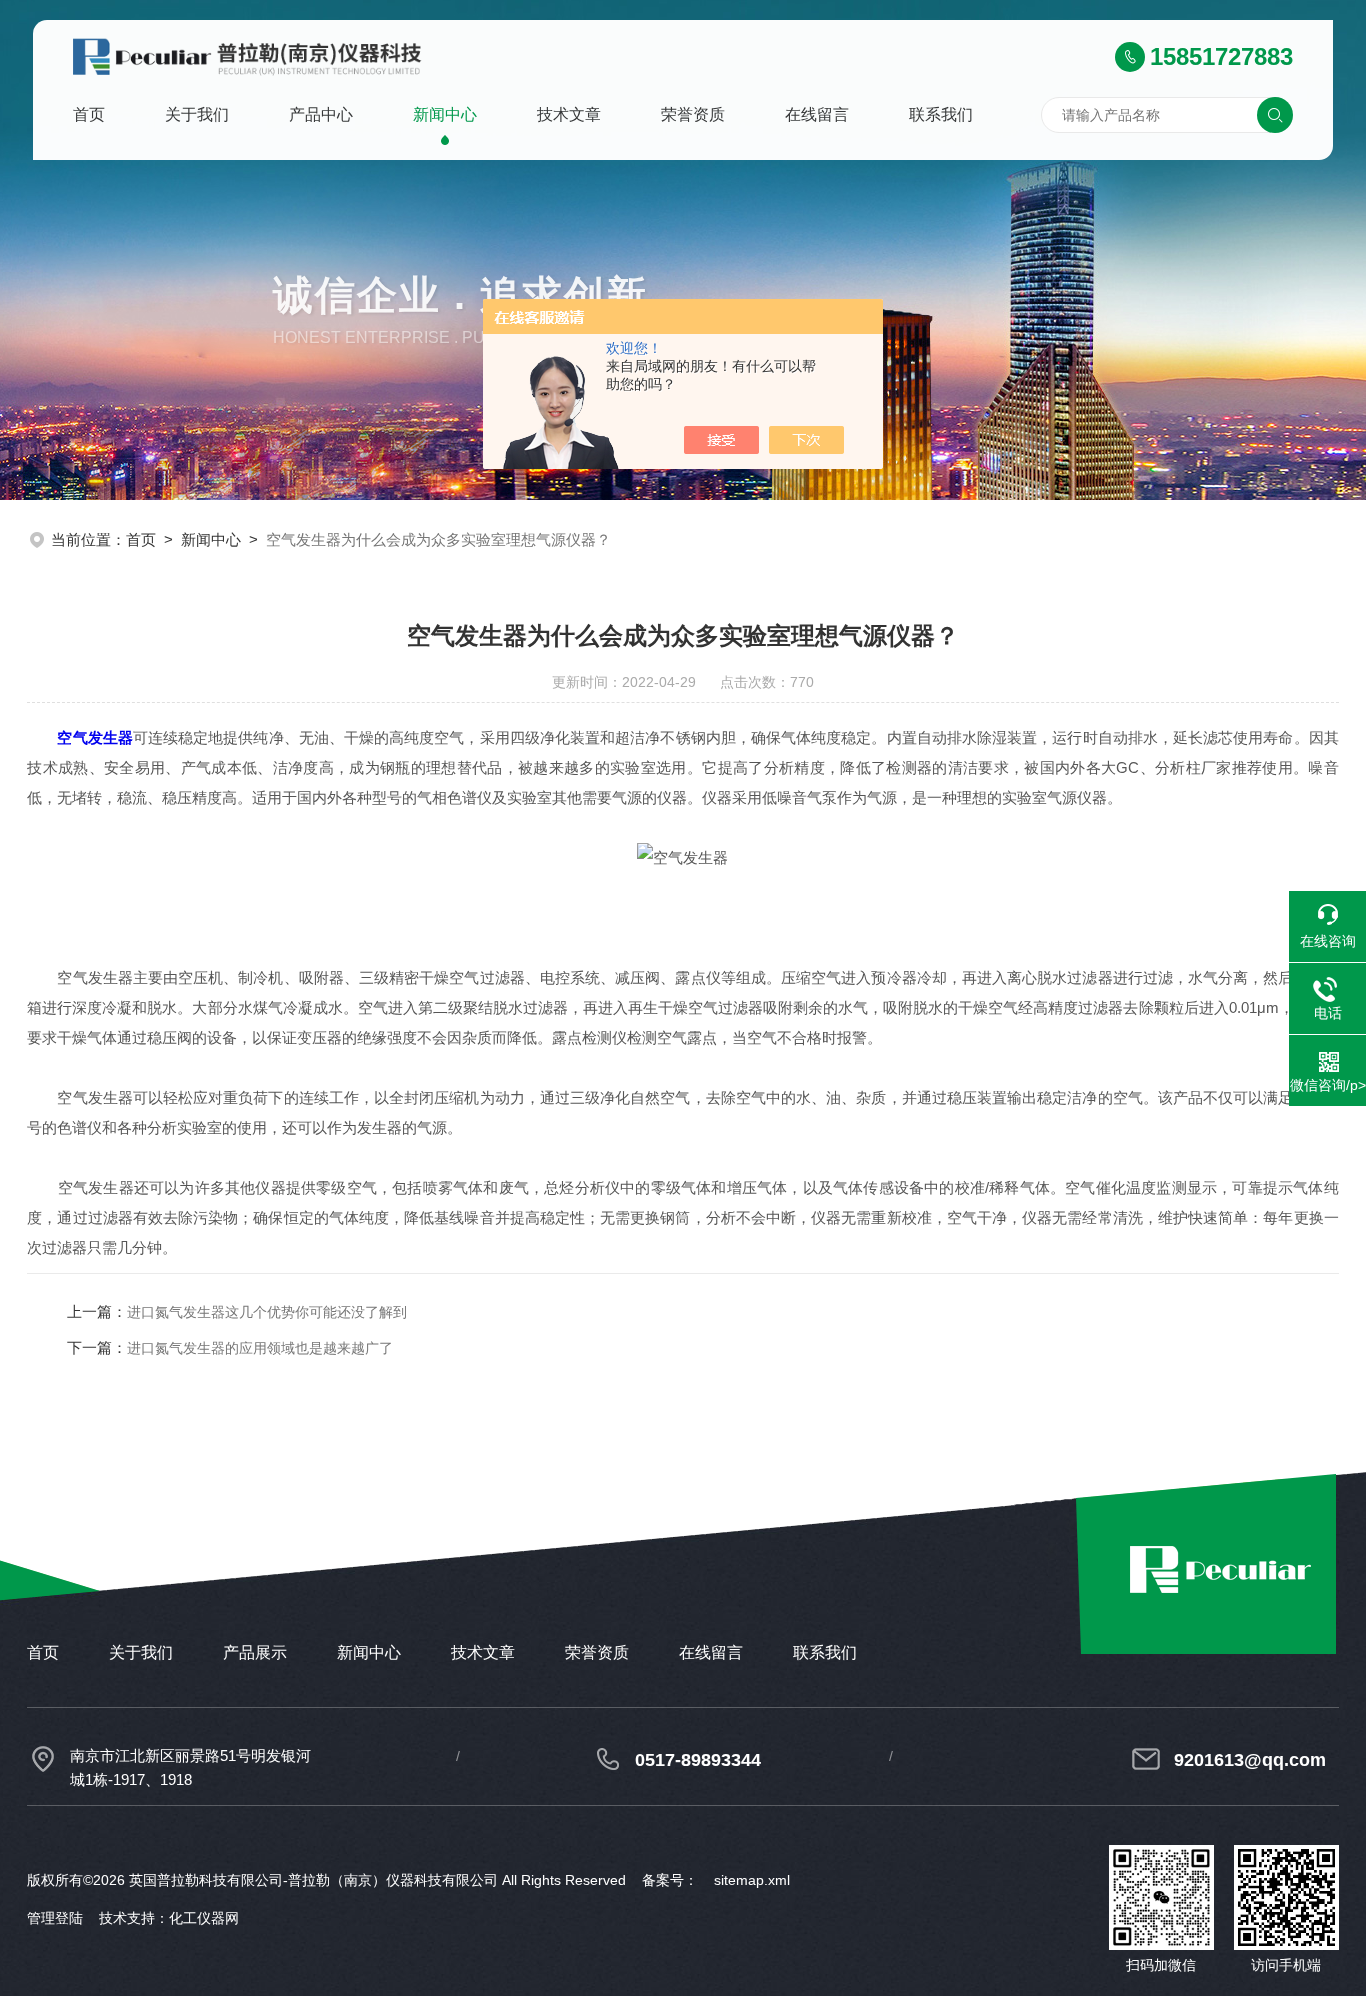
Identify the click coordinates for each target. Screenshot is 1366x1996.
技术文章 (569, 114)
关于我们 (197, 114)
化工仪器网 (204, 1918)
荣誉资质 (693, 114)
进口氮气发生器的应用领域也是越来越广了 (260, 1348)
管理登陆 (55, 1918)
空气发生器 (94, 737)
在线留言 (817, 114)
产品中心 (321, 114)
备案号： (670, 1880)
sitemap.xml (752, 1880)
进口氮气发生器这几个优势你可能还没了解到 (267, 1312)
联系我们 (941, 114)
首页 (89, 114)
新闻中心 (445, 114)
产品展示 (255, 1652)
